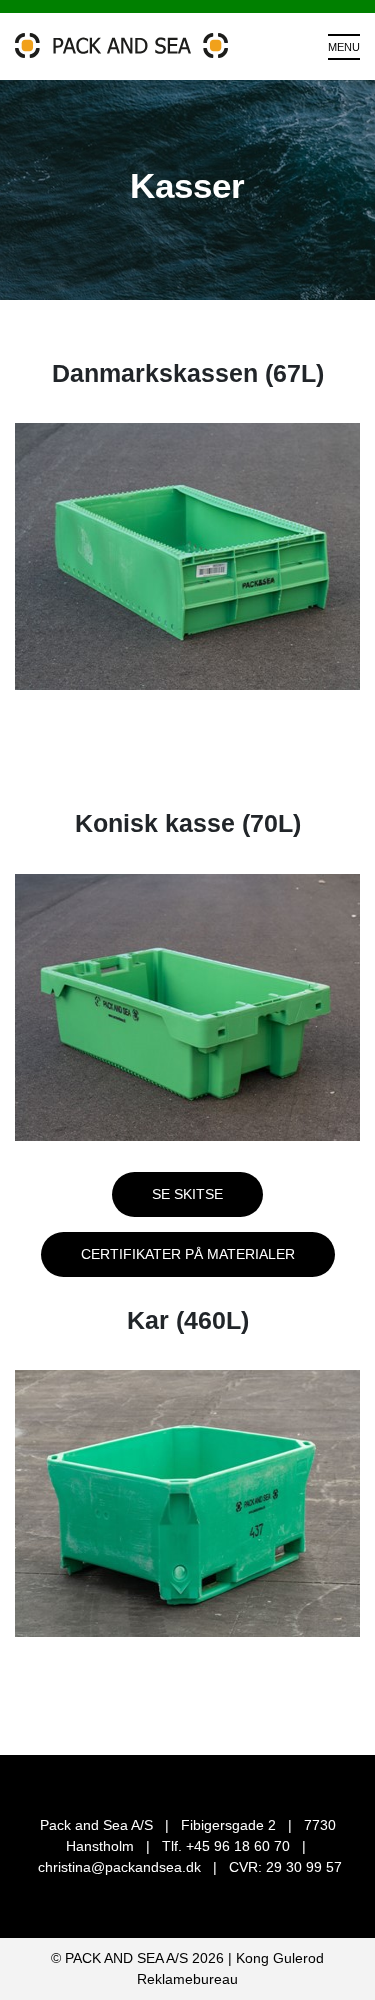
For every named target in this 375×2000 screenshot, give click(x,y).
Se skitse (187, 1194)
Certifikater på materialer (188, 1254)
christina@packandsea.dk (119, 1867)
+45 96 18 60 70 (238, 1846)
